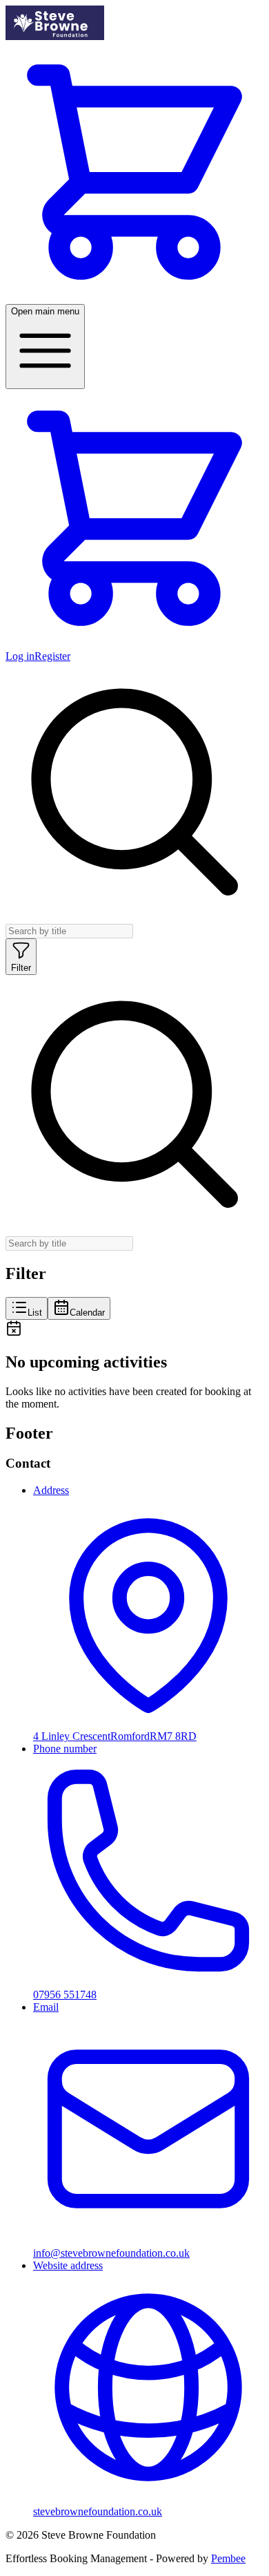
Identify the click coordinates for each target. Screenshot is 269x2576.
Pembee (228, 2558)
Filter (21, 968)
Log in (20, 656)
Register (52, 656)
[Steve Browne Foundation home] (55, 36)
